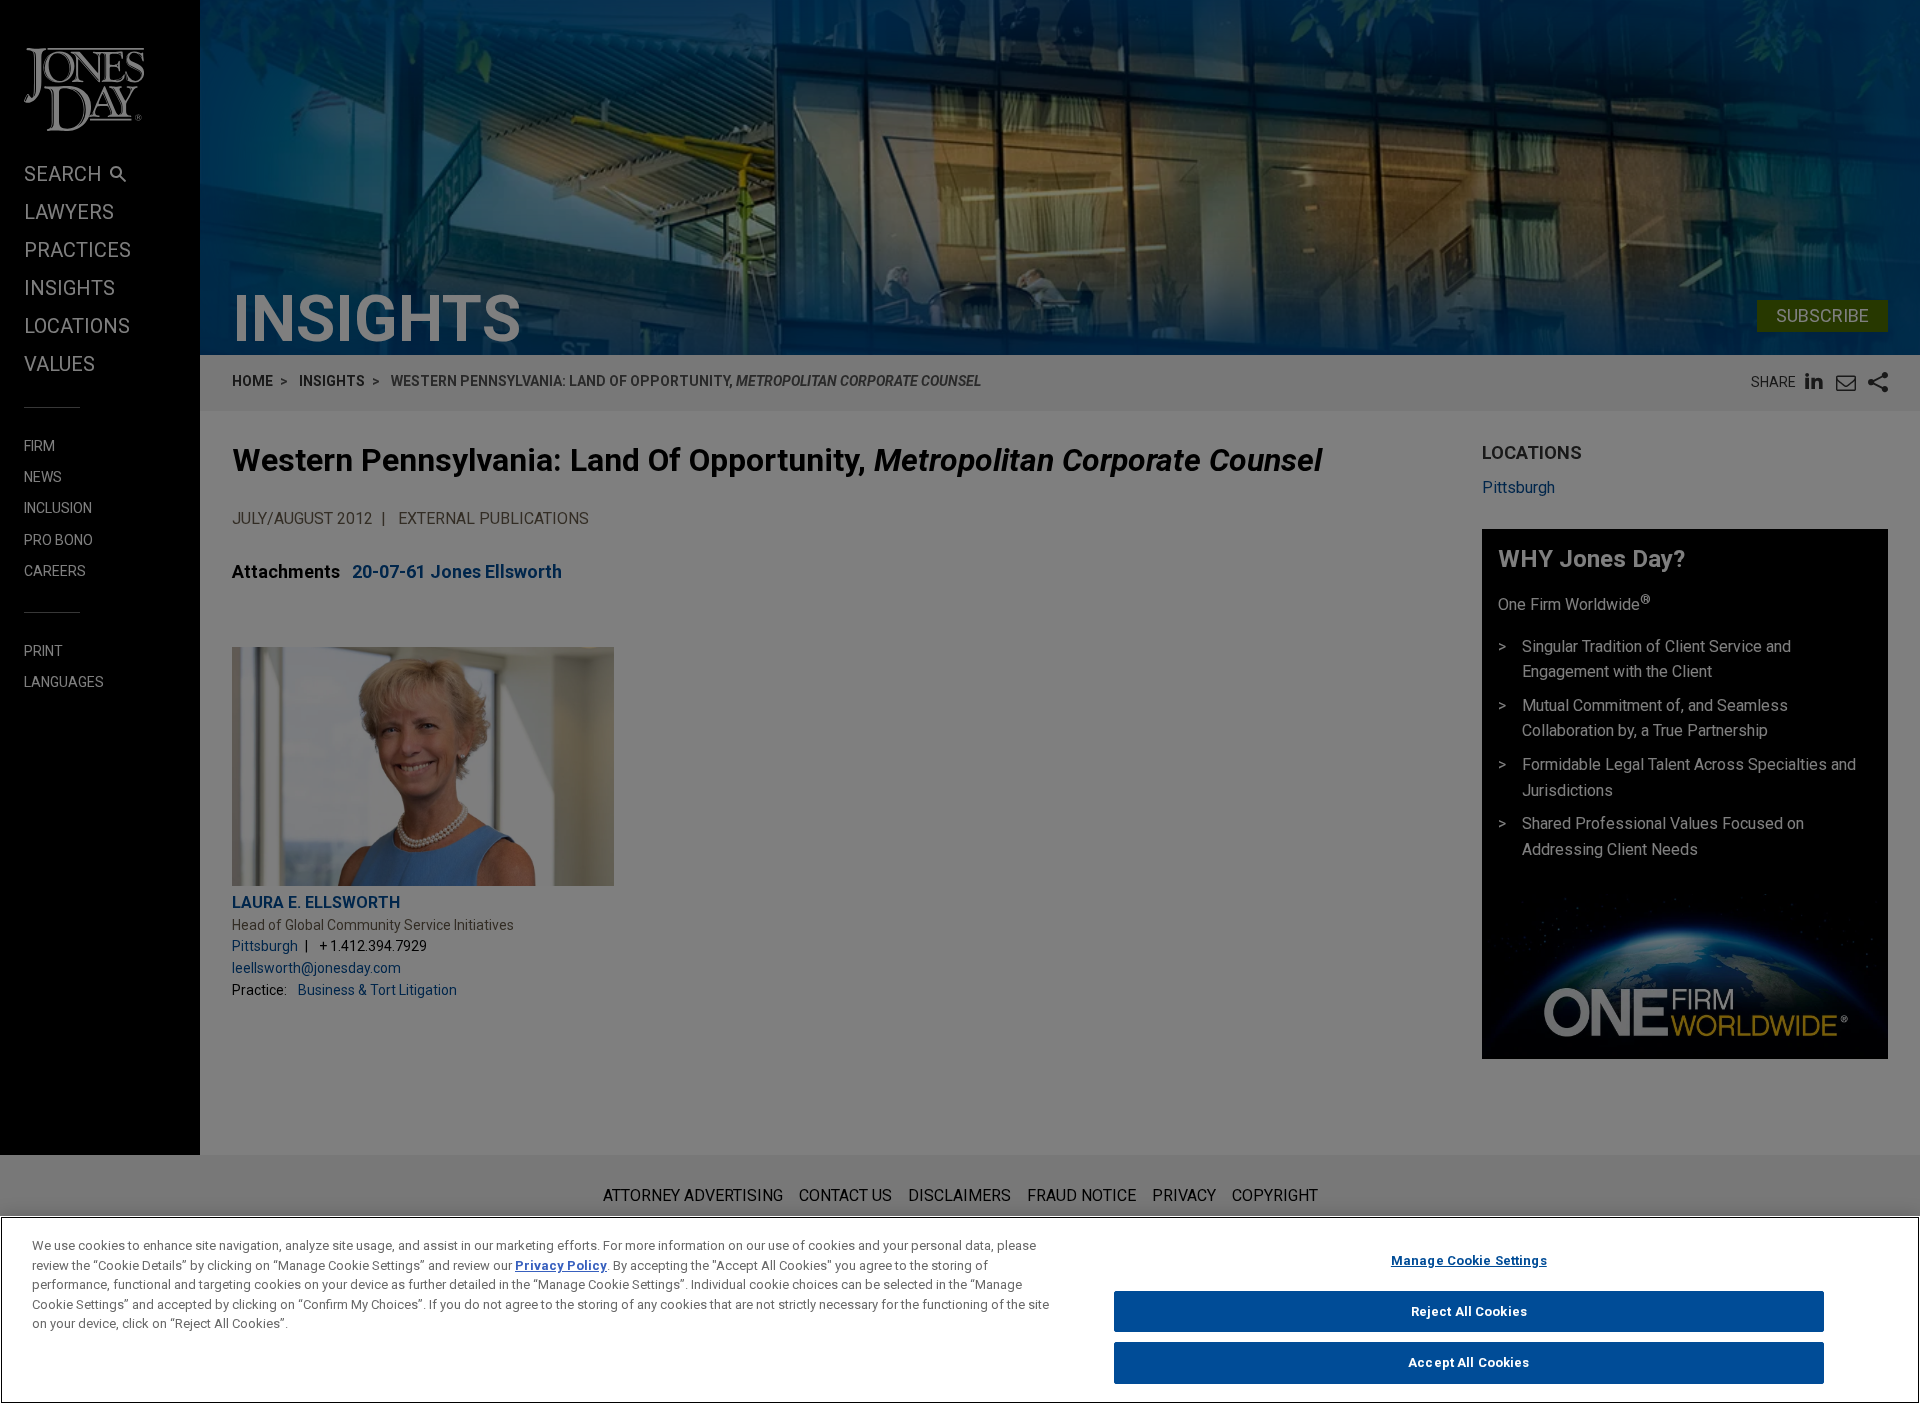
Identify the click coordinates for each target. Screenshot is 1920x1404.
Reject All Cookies (1469, 1311)
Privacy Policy (561, 1265)
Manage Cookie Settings (1469, 1260)
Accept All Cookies (1468, 1362)
